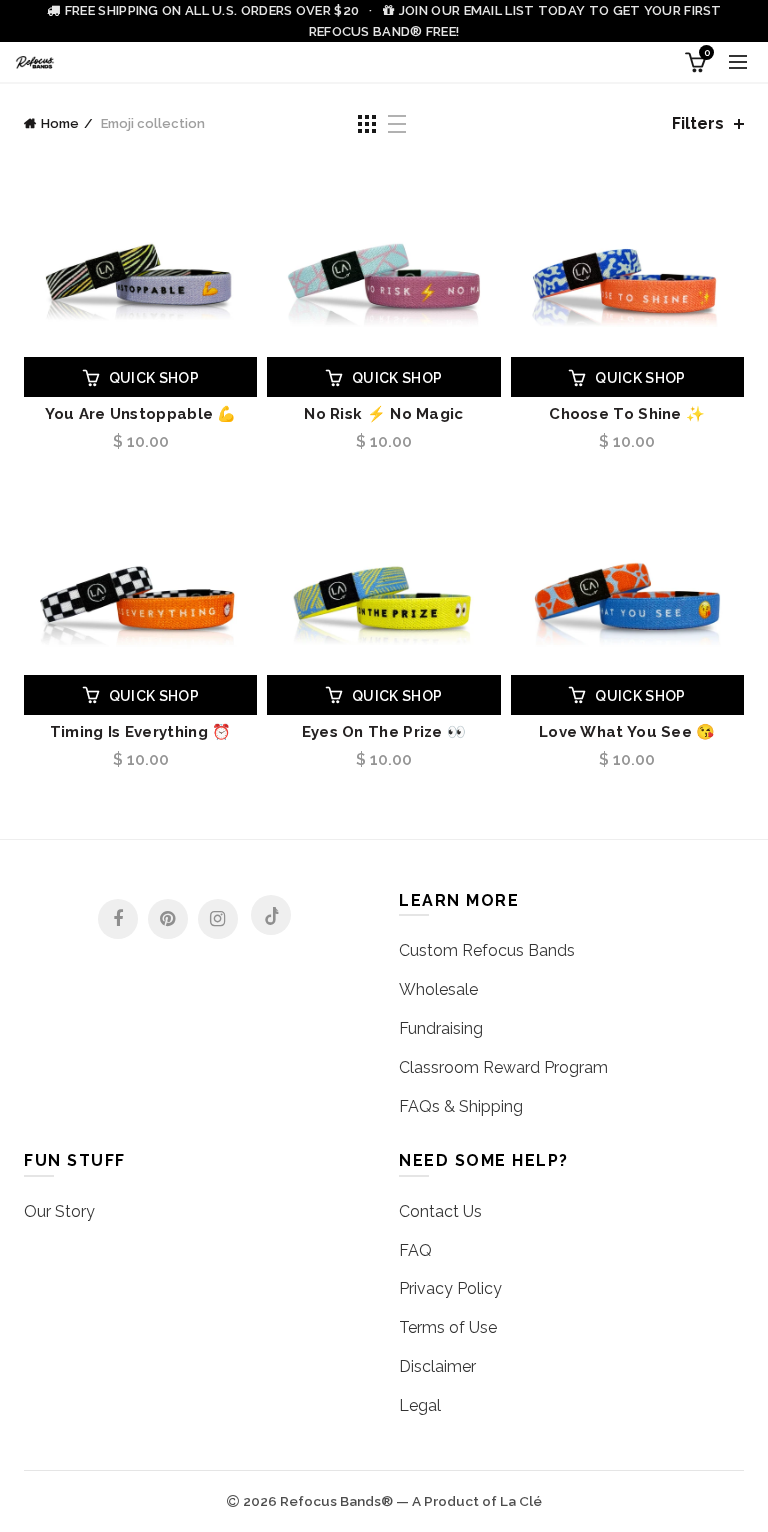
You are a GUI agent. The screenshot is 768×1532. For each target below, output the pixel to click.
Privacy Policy (450, 1288)
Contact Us (440, 1211)
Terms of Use (448, 1327)
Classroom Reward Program (503, 1067)
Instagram (218, 919)
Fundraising (441, 1028)
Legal (420, 1405)
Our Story (59, 1211)
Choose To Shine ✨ (627, 414)
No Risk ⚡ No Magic (383, 414)
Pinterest (168, 919)
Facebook (118, 919)
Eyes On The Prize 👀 (384, 732)
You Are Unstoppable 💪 (141, 414)
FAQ (415, 1250)
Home (60, 123)
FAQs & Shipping (461, 1106)
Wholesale (438, 989)
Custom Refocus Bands (487, 950)
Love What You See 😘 (627, 732)
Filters (698, 123)
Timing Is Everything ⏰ (141, 732)
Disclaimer (437, 1366)
